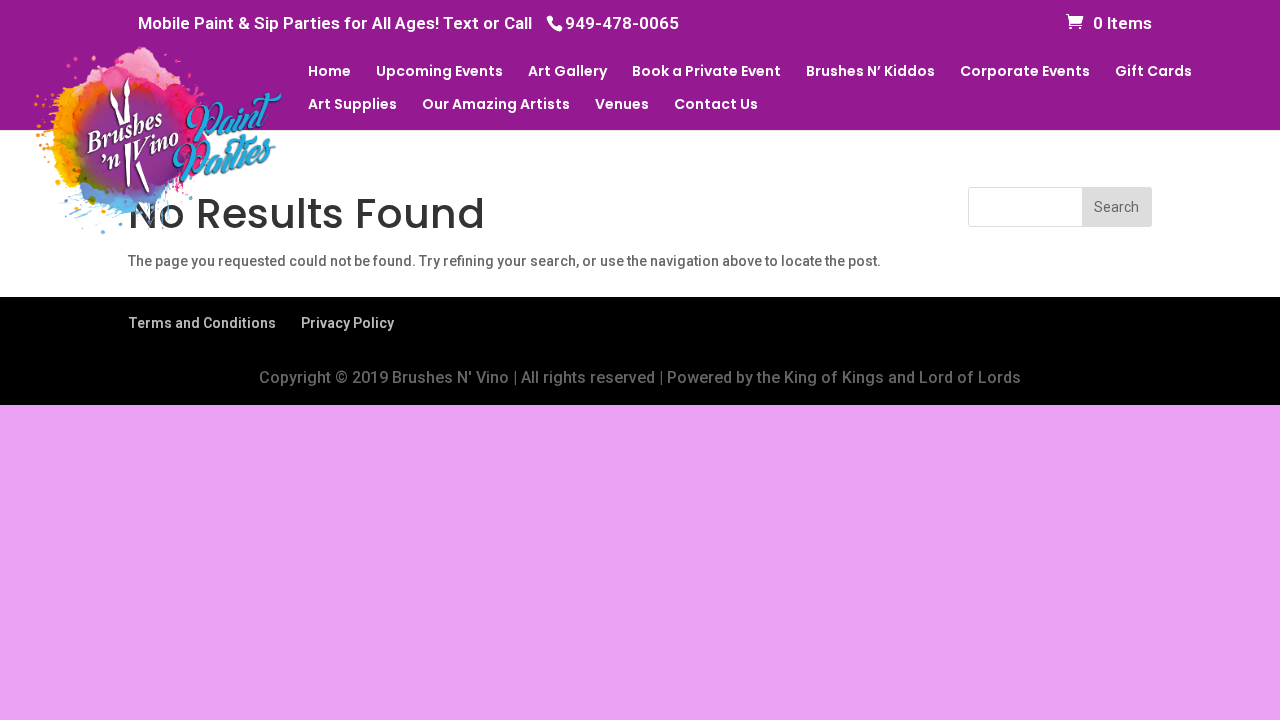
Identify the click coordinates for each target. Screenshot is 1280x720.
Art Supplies (352, 105)
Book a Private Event (706, 72)
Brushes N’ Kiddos (870, 72)
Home (329, 72)
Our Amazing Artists (496, 105)
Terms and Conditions (202, 323)
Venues (622, 105)
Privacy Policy (347, 323)
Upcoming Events (439, 72)
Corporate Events (1025, 72)
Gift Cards (1153, 72)
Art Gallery (567, 72)
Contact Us (716, 105)
